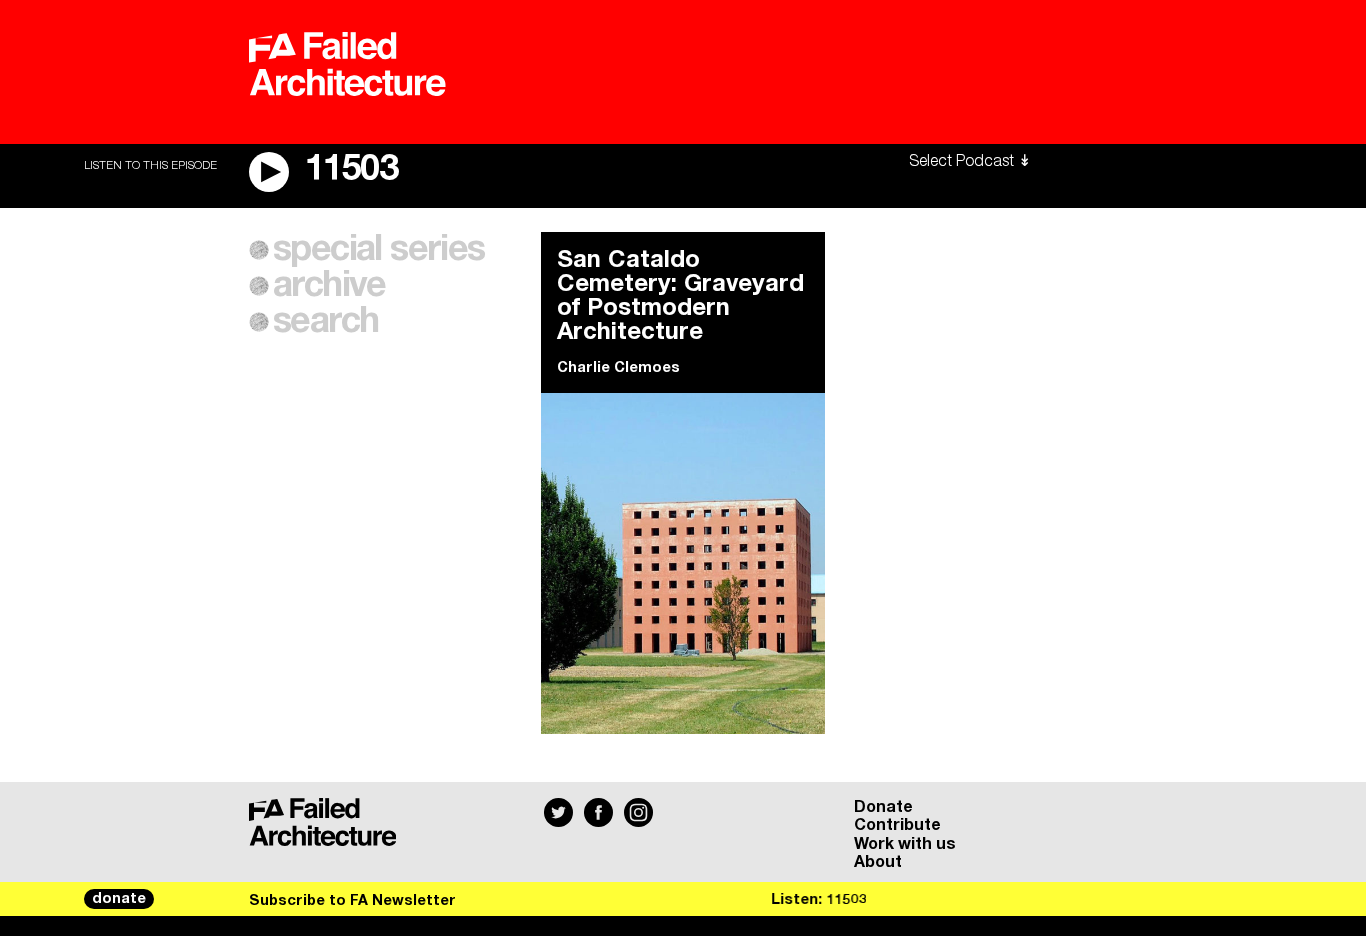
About (878, 862)
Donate (883, 807)
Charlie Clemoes (618, 368)
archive (329, 286)
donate (119, 899)
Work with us (905, 844)
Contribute (897, 825)
